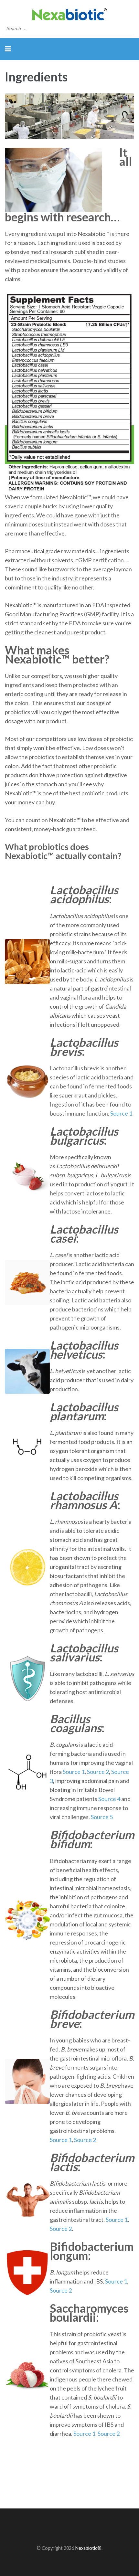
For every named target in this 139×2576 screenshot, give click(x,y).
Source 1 (121, 1113)
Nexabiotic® (88, 2548)
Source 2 (98, 1772)
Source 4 (109, 1799)
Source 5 (102, 1817)
